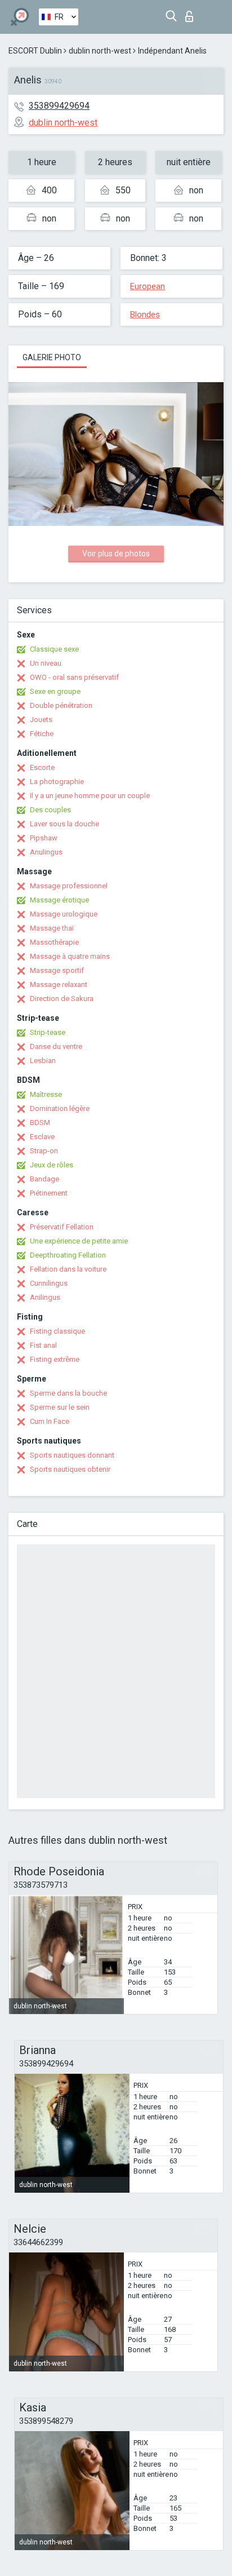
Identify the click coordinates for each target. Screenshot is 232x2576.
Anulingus (46, 852)
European (148, 286)
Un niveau (46, 663)
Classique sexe (54, 649)
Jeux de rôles (52, 1165)
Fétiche (42, 734)
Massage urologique (64, 914)
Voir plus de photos (116, 554)
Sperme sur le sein (60, 1407)
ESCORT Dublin (35, 51)
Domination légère (60, 1108)
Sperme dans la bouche (68, 1393)
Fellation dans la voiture (68, 1269)
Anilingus (45, 1297)
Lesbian (43, 1061)
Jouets (41, 720)
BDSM (40, 1123)
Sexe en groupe (55, 691)
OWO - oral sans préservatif (74, 677)
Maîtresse (46, 1094)
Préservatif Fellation (62, 1227)
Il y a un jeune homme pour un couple (90, 796)
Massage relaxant (59, 984)
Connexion (192, 13)
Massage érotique (59, 900)
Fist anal (43, 1345)
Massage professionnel (69, 886)
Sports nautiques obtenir (70, 1469)
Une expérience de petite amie (79, 1241)
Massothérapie (54, 942)
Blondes (145, 315)
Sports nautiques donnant (72, 1455)
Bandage (44, 1179)
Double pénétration (61, 705)
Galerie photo (52, 357)
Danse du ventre (56, 1046)
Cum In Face (50, 1421)
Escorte (42, 767)
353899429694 (59, 106)
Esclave (42, 1137)
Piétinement (49, 1193)
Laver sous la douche (64, 824)
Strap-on (44, 1151)
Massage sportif (57, 970)
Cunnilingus (49, 1283)
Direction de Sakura (62, 999)
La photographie (57, 782)
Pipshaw (44, 838)
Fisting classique (57, 1331)
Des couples (50, 810)
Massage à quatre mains (70, 956)
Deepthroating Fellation (68, 1255)
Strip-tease (48, 1032)
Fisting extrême (55, 1359)
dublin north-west (100, 51)
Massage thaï (52, 928)
